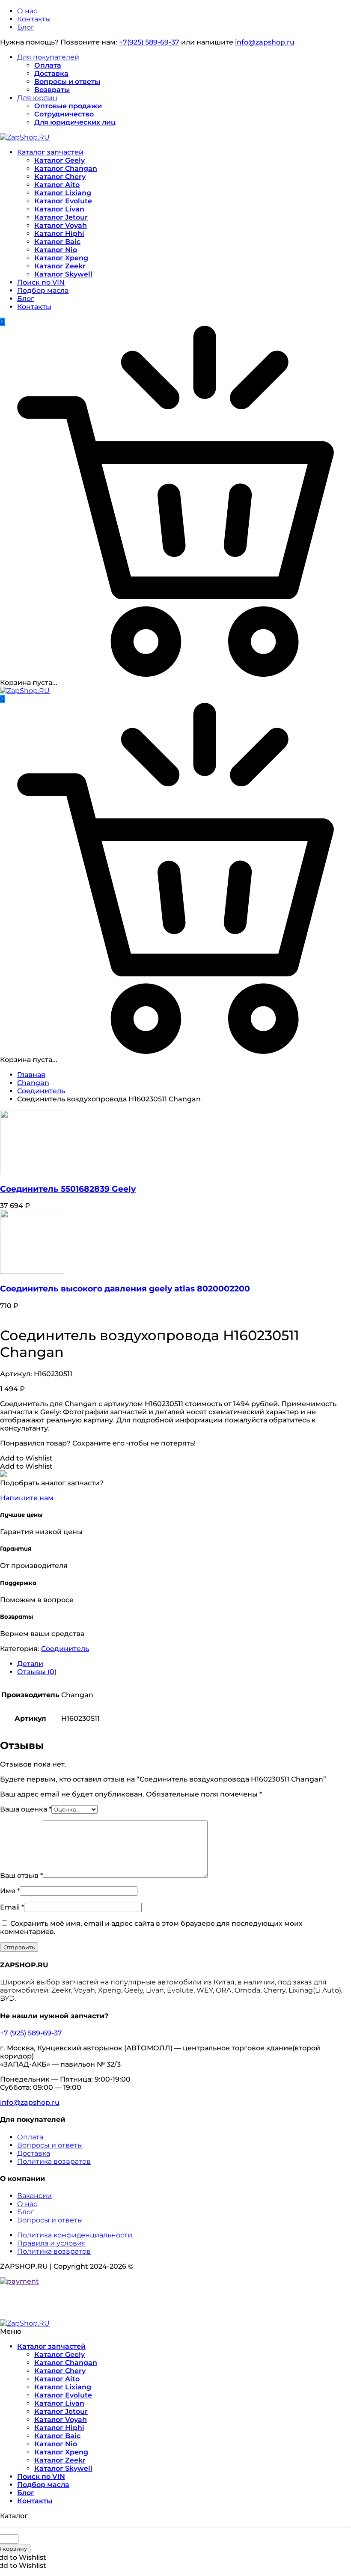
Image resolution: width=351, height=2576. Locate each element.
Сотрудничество (64, 114)
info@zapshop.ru (265, 42)
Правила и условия (52, 2243)
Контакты (34, 19)
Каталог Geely (59, 160)
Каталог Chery (60, 177)
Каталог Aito (57, 185)
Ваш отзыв (21, 1875)
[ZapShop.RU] (25, 137)
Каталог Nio (56, 250)
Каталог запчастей (50, 152)
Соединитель (41, 1091)
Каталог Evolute (63, 201)
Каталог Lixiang (63, 193)
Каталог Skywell (63, 274)
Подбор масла (43, 290)
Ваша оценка (26, 1809)
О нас (27, 11)
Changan (33, 1083)
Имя (10, 1891)
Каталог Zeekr (60, 266)
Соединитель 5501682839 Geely (68, 1189)
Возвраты (52, 90)
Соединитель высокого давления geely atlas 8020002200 (125, 1289)
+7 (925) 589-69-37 (31, 2033)
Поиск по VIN (41, 282)
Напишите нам (27, 1498)
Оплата (48, 65)
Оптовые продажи (68, 106)
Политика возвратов (54, 2161)
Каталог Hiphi (59, 234)
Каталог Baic (57, 242)
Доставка (51, 73)
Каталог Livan (59, 209)
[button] (26, 1458)
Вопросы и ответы (67, 82)
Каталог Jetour (61, 217)
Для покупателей (48, 57)
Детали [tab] (30, 1664)
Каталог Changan (66, 168)
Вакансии (34, 2196)
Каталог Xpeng (61, 258)
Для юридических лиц (75, 122)
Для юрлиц (37, 98)
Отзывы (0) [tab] (37, 1672)
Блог (26, 27)
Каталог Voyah (61, 225)
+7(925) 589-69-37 (149, 42)
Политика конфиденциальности (75, 2235)
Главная (31, 1075)
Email (12, 1907)
